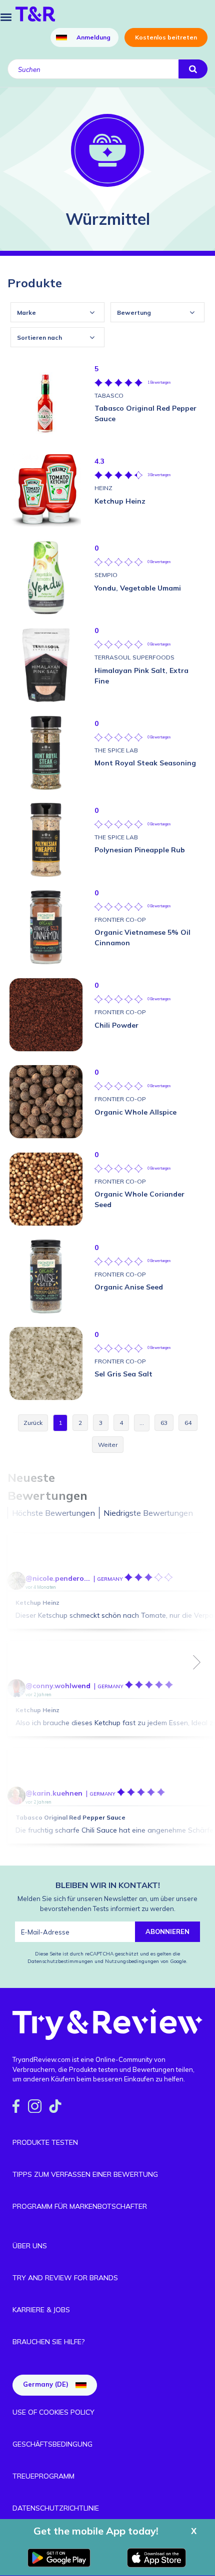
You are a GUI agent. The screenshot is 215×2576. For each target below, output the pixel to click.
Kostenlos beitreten (166, 37)
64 (188, 1423)
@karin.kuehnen (54, 1793)
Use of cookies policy (53, 2412)
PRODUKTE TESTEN (45, 2142)
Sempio (106, 575)
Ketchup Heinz (37, 1603)
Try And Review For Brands (65, 2278)
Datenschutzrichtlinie (56, 2508)
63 (164, 1423)
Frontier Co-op (120, 920)
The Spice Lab (116, 750)
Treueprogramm (43, 2476)
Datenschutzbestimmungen (61, 1961)
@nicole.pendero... (58, 1578)
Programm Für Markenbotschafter (80, 2206)
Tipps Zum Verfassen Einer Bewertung (85, 2174)
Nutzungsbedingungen (132, 1961)
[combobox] (57, 312)
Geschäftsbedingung (52, 2444)
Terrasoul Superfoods (134, 657)
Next (197, 1662)
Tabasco (109, 395)
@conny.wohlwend (58, 1686)
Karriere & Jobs (41, 2310)
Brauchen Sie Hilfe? (48, 2342)
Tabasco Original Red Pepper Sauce (70, 1817)
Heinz (103, 488)
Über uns (30, 2246)
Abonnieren (167, 1932)
